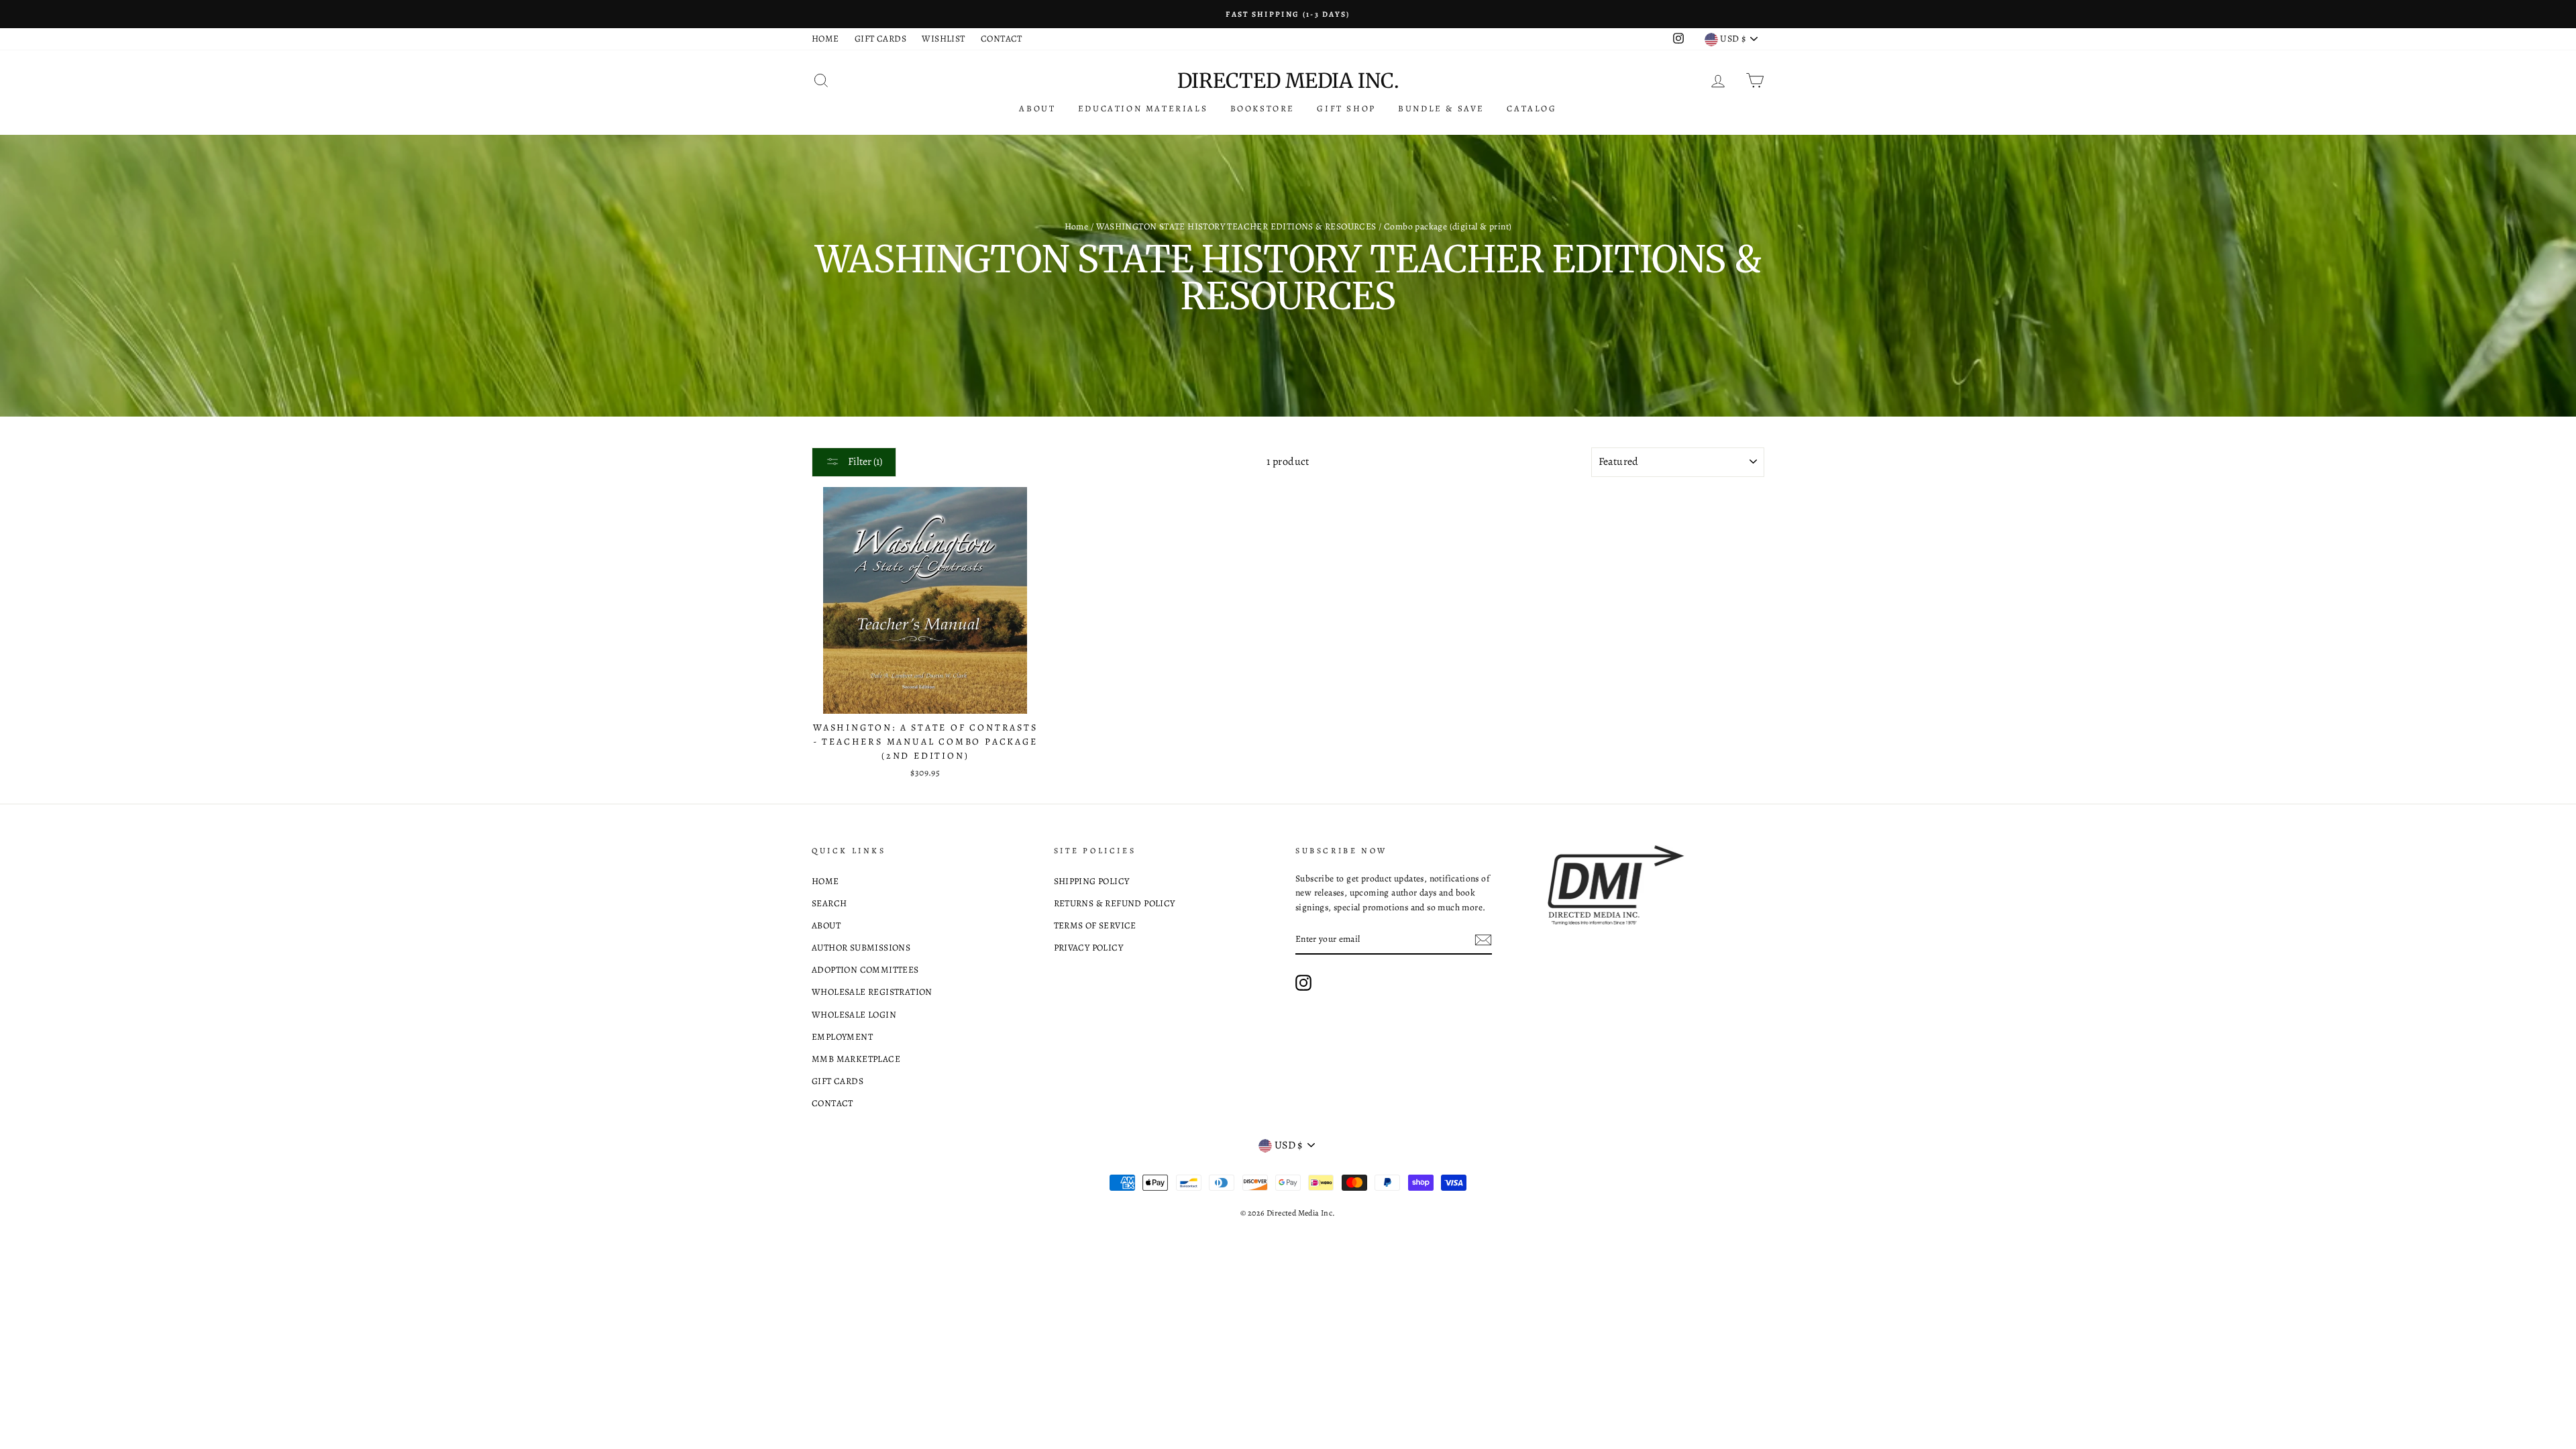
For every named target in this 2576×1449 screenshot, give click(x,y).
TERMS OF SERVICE (1095, 925)
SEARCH (829, 903)
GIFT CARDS (880, 39)
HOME (825, 39)
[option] (1288, 14)
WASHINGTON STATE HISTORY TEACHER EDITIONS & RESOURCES (1236, 226)
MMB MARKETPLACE (856, 1059)
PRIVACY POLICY (1089, 948)
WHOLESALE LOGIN (854, 1015)
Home (1077, 226)
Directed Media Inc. (1288, 80)
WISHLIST (943, 39)
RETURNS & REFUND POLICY (1115, 903)
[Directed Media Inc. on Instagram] (1303, 983)
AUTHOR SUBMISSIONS (861, 948)
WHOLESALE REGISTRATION (872, 992)
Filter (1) (864, 462)
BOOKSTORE (1263, 108)
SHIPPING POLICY (1092, 881)
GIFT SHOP (1346, 108)
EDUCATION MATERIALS (1143, 108)
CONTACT (1002, 39)
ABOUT (1037, 108)
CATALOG (1532, 108)
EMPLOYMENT (842, 1037)
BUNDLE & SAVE (1441, 108)
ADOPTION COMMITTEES (865, 970)
